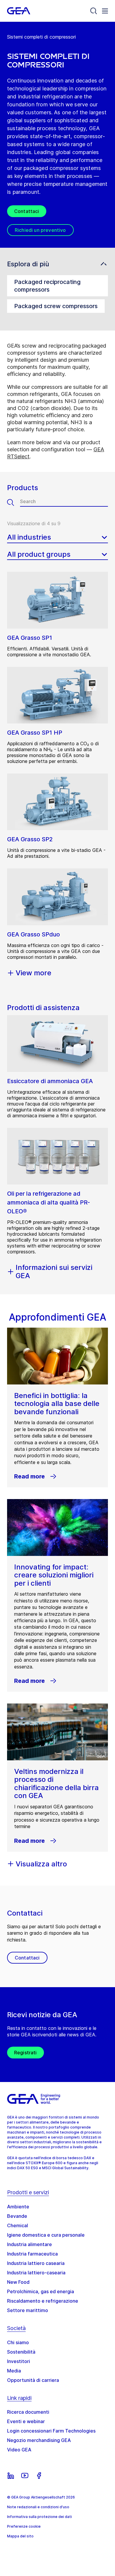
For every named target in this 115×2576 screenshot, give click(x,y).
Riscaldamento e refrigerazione (43, 2301)
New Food (18, 2282)
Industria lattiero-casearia (36, 2273)
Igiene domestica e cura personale (46, 2235)
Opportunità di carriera (33, 2380)
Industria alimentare (29, 2244)
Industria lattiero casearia (36, 2263)
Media (14, 2371)
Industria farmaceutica (32, 2254)
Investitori (19, 2361)
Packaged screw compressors (56, 306)
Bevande (17, 2216)
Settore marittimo (28, 2310)
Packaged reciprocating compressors (47, 286)
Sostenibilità (21, 2352)
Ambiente (18, 2207)
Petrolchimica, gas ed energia (41, 2291)
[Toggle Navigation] (105, 11)
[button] (57, 264)
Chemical (18, 2225)
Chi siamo (18, 2342)
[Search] (94, 11)
